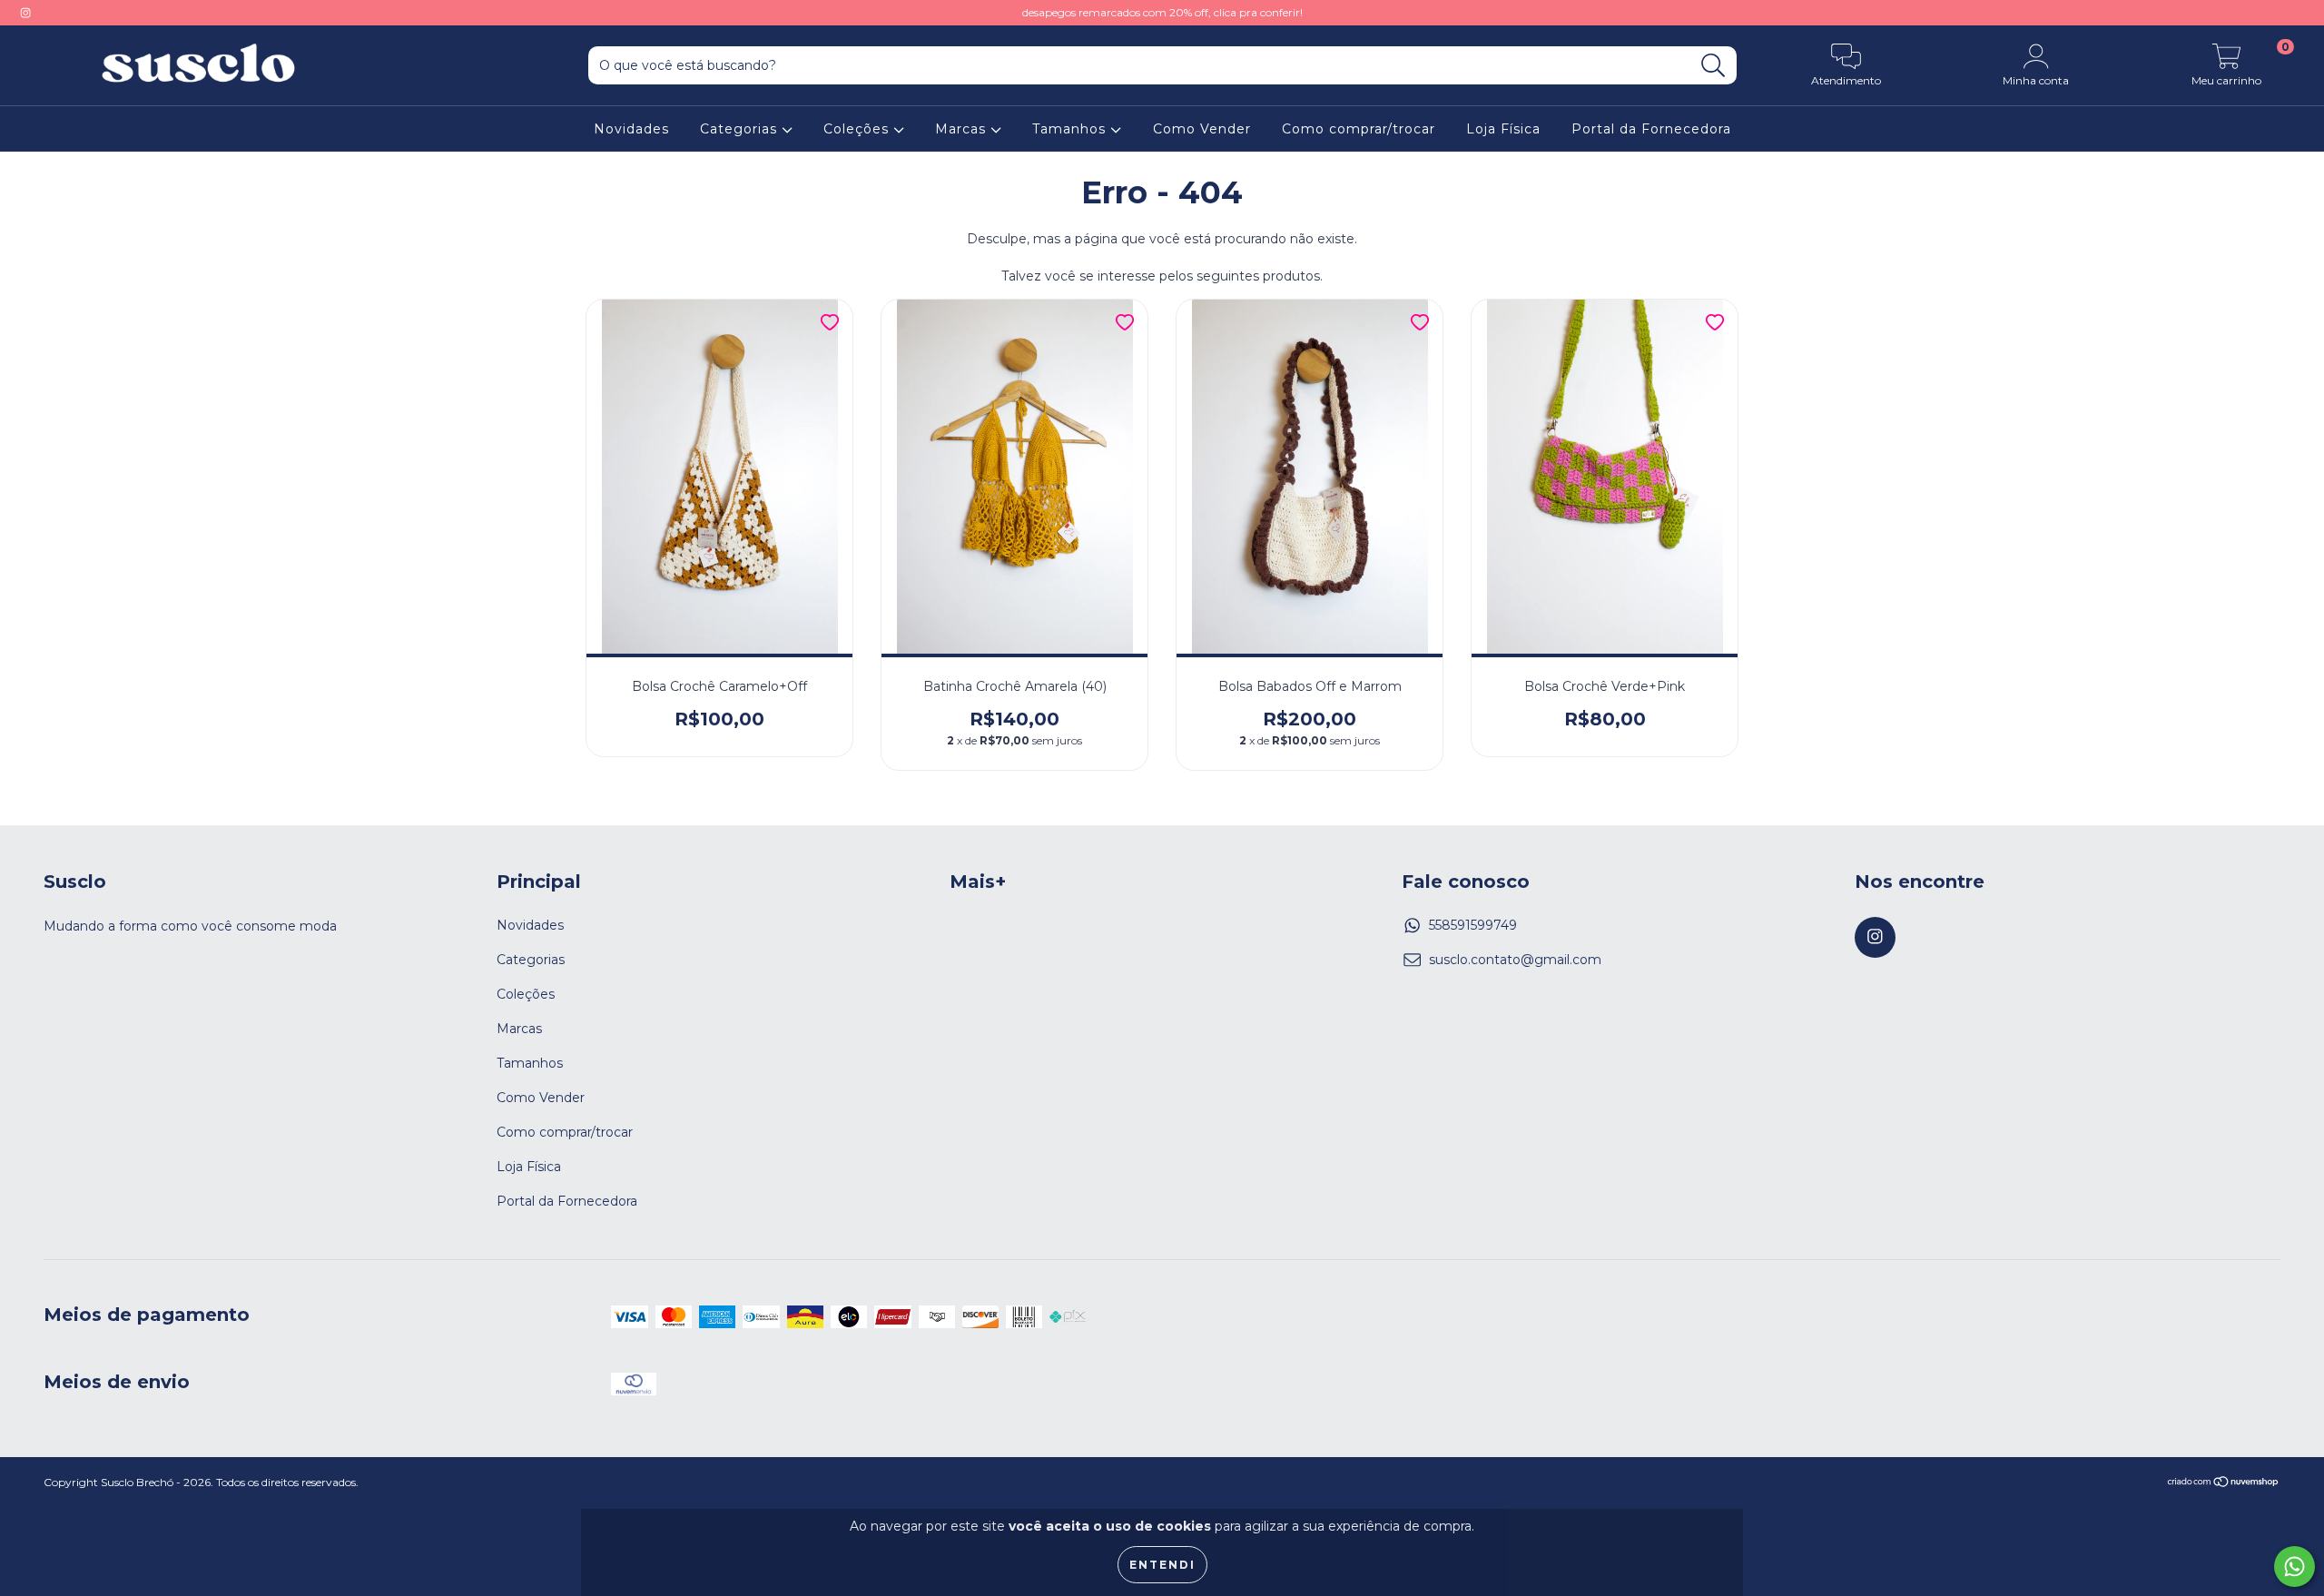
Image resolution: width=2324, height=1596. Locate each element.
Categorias (741, 129)
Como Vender (1202, 129)
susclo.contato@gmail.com (1515, 960)
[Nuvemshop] (2224, 1484)
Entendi (1162, 1565)
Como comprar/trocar (1359, 129)
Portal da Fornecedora (1651, 129)
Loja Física (1503, 129)
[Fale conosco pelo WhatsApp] (2294, 1566)
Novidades (631, 129)
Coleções (858, 129)
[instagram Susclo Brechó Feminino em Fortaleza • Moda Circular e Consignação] (25, 13)
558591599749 (1473, 925)
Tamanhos (1071, 129)
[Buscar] (1713, 66)
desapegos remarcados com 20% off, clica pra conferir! (1162, 12)
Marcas (963, 129)
